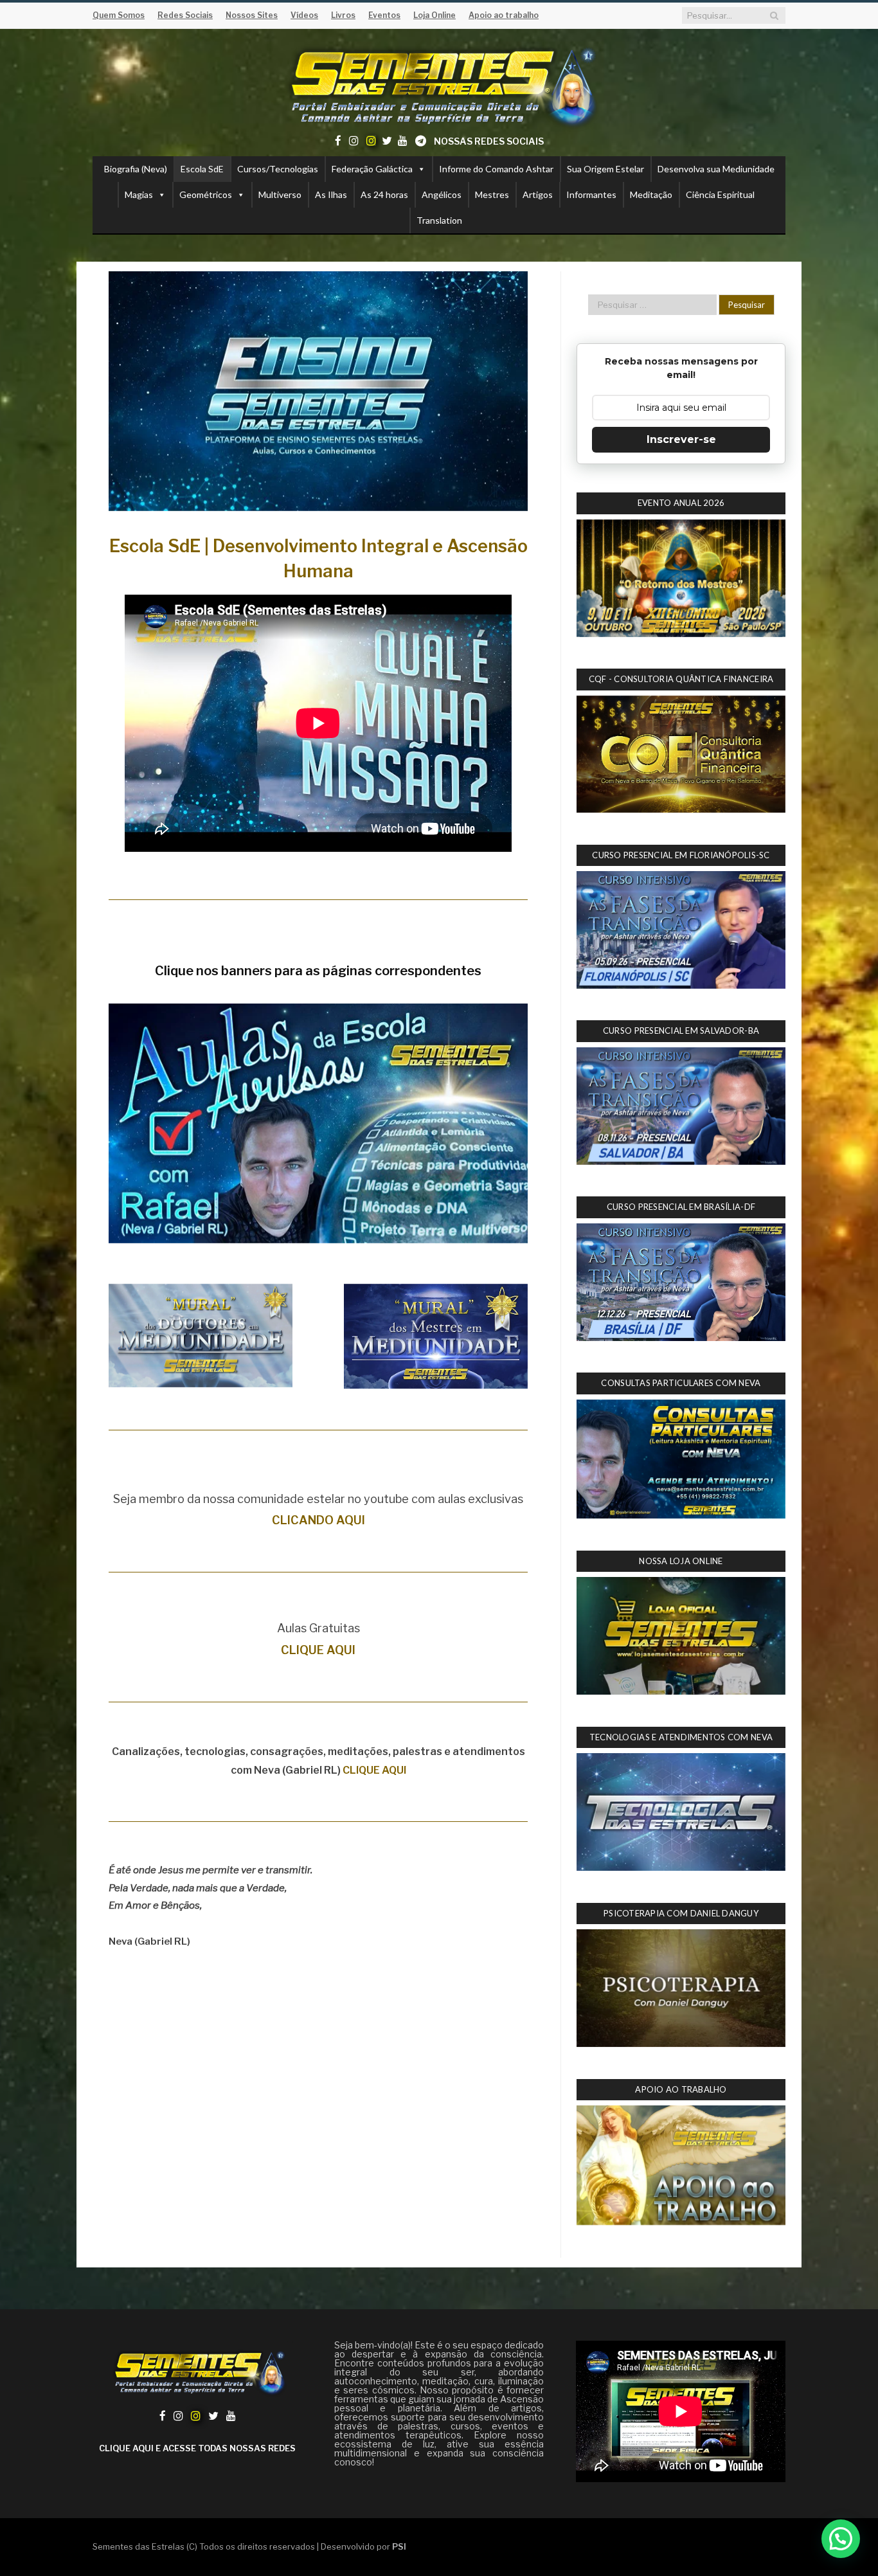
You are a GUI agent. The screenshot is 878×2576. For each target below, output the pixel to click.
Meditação (651, 194)
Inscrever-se (681, 439)
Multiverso (280, 194)
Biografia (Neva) (136, 169)
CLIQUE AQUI (318, 1650)
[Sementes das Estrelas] (439, 85)
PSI (399, 2546)
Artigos (538, 194)
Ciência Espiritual (720, 194)
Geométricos (206, 194)
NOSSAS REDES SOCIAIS (489, 141)
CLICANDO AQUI (318, 1520)
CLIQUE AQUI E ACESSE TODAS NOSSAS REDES (197, 2448)
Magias (139, 194)
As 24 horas (384, 194)
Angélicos (442, 194)
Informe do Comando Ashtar (496, 169)
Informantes (591, 194)
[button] (841, 2539)
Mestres (492, 194)
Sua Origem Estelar (605, 169)
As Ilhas (331, 194)
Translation (439, 220)
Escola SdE (202, 169)
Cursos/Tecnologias (278, 169)
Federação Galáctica (372, 169)
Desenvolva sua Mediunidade (716, 169)
